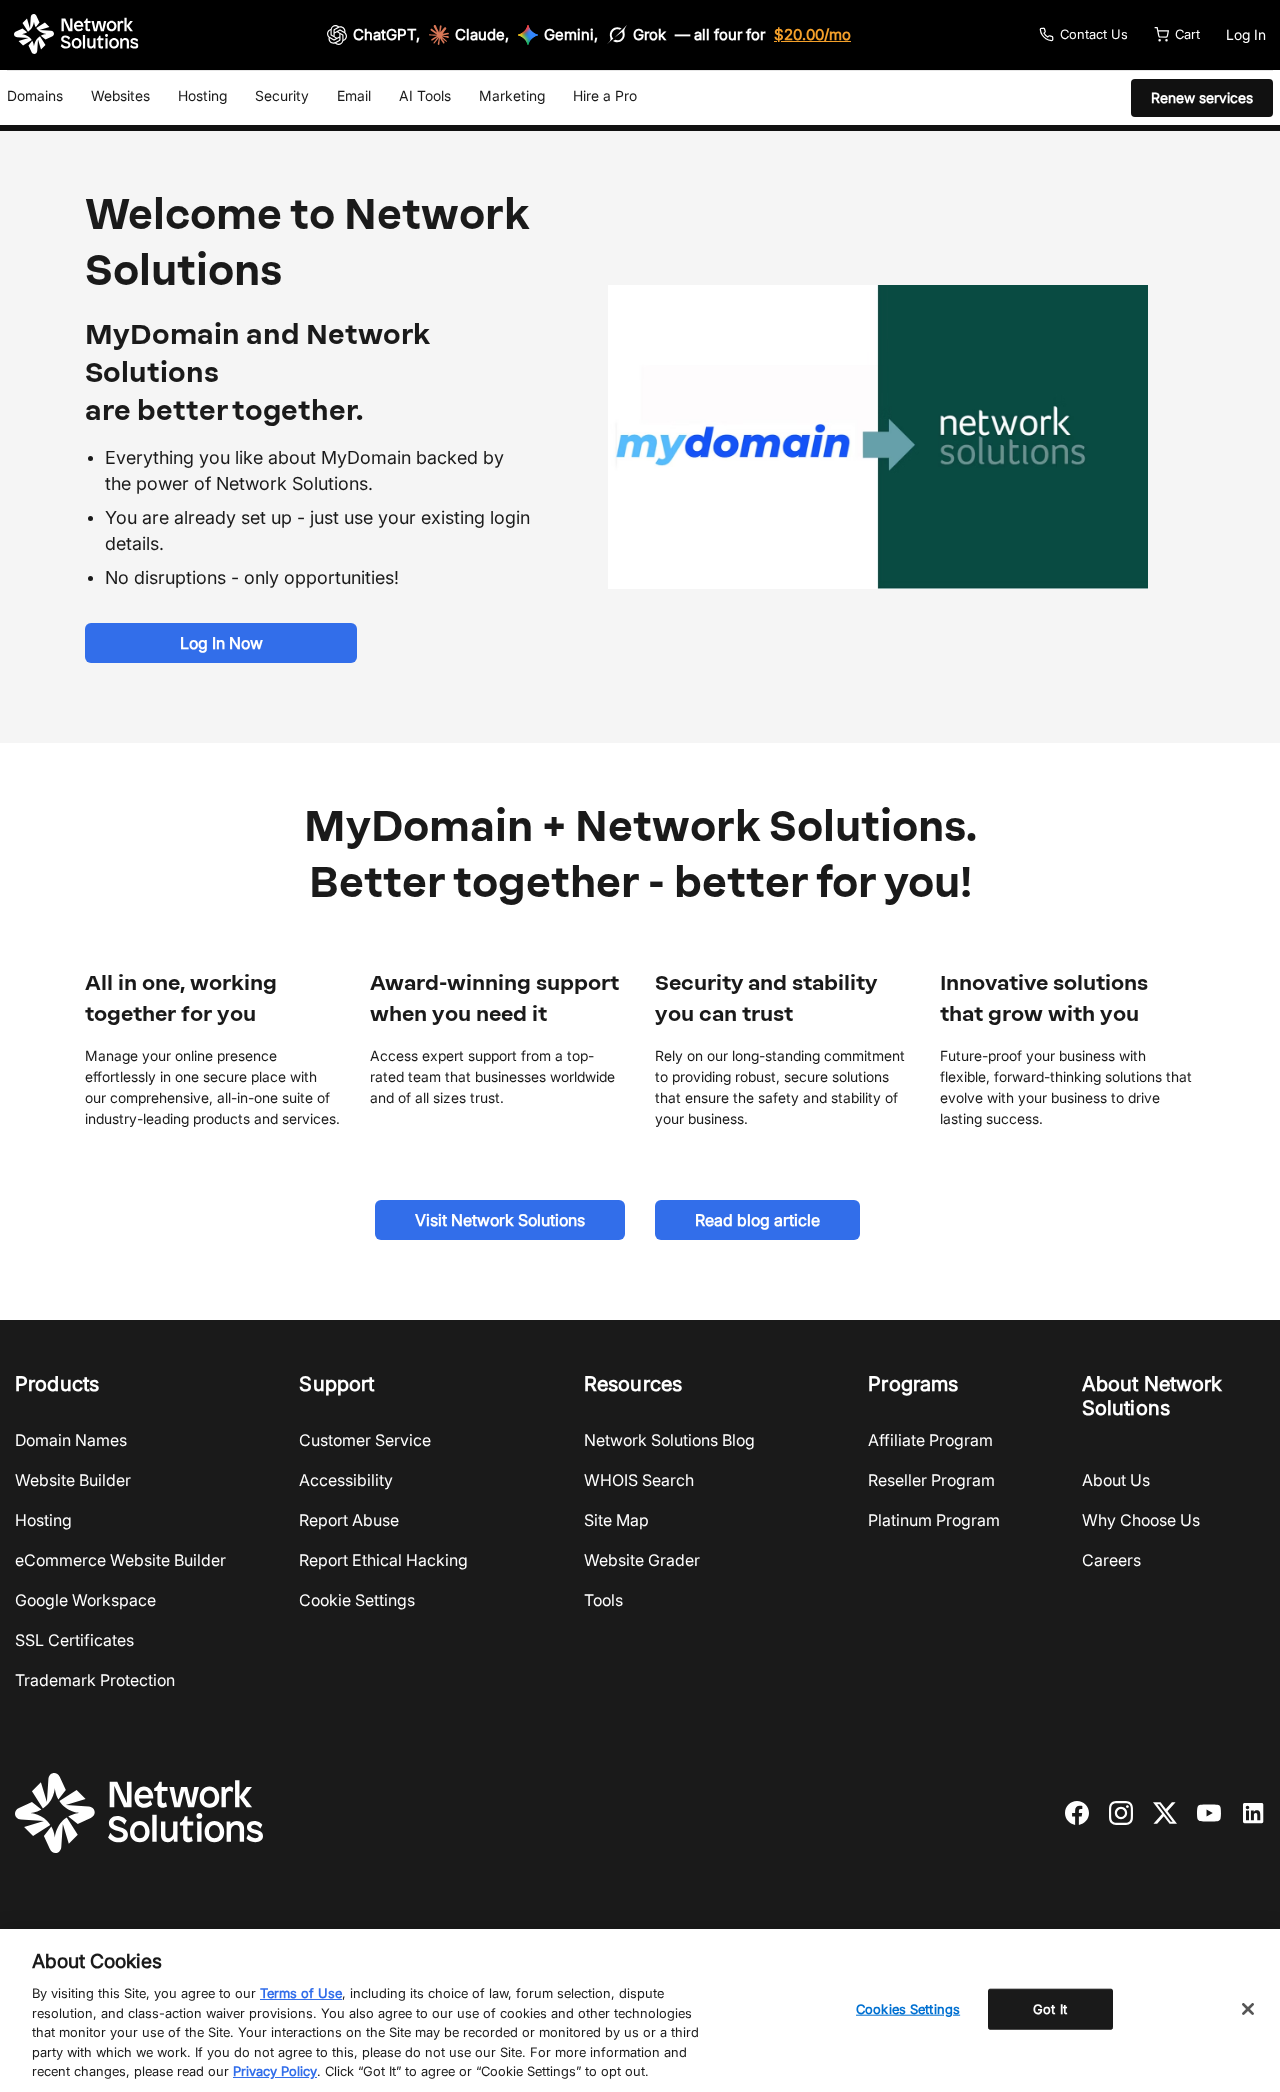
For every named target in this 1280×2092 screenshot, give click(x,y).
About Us (1116, 1480)
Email (354, 95)
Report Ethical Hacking (383, 1560)
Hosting (202, 95)
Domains (35, 95)
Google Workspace (85, 1600)
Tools (603, 1600)
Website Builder (73, 1480)
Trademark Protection (95, 1680)
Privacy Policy (275, 2071)
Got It (1050, 2008)
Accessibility (346, 1480)
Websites (120, 95)
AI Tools (425, 95)
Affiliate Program (930, 1440)
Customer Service (365, 1440)
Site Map (616, 1520)
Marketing (512, 95)
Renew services (1202, 97)
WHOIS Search (639, 1480)
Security (282, 95)
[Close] (1248, 2009)
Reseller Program (931, 1480)
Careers (1111, 1560)
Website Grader (642, 1560)
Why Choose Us (1141, 1520)
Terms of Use (301, 1993)
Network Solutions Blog (669, 1440)
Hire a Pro (605, 95)
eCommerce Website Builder (120, 1560)
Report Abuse (349, 1520)
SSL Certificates (74, 1640)
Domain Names (71, 1440)
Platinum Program (934, 1520)
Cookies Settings (908, 2008)
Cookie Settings (357, 1600)
